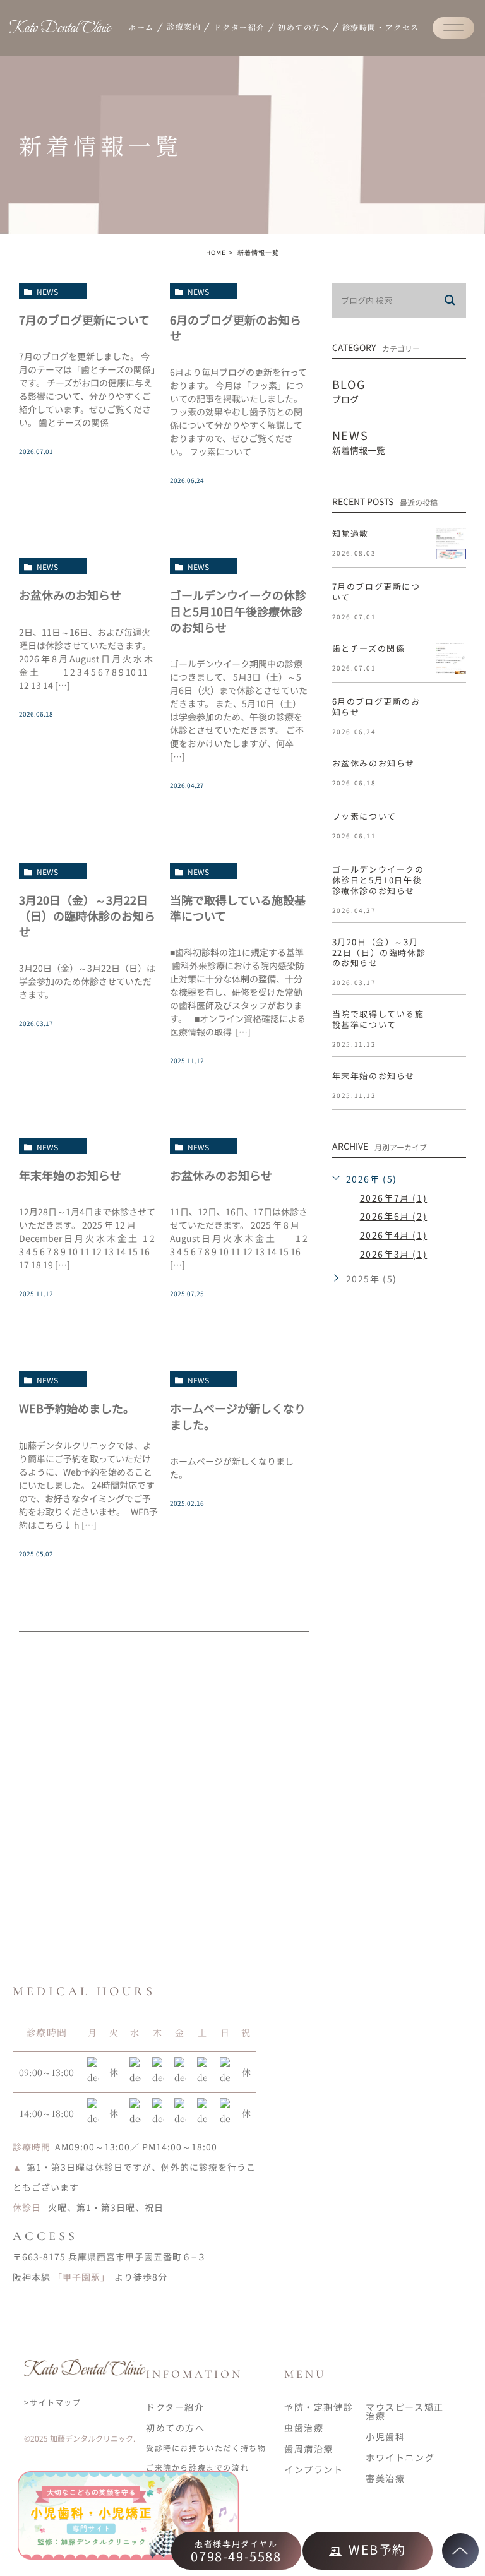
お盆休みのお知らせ (70, 595)
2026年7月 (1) (394, 1198)
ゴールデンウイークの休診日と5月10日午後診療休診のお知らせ (238, 611)
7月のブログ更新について (84, 319)
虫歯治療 (304, 2428)
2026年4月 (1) (394, 1235)
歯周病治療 (309, 2448)
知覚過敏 (350, 533)
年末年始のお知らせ (70, 1175)
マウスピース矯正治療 (405, 2411)
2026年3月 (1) (394, 1254)
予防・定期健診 (319, 2407)
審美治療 (385, 2478)
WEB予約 (377, 2549)
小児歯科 (385, 2436)
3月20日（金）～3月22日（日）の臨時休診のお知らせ (87, 915)
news (47, 291)
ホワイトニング (400, 2457)
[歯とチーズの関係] (451, 659)
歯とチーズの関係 (369, 648)
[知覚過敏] (451, 544)
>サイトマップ (52, 2402)
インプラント (314, 2469)
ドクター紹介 (239, 27)
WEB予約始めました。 (77, 1408)
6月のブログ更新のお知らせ (236, 327)
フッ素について (364, 816)
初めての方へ (304, 27)
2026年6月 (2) (394, 1216)
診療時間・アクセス (381, 27)
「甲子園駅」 (81, 2277)
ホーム (141, 27)
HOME (216, 252)
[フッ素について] (451, 826)
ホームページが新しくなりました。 (238, 1416)
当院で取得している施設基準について (238, 908)
